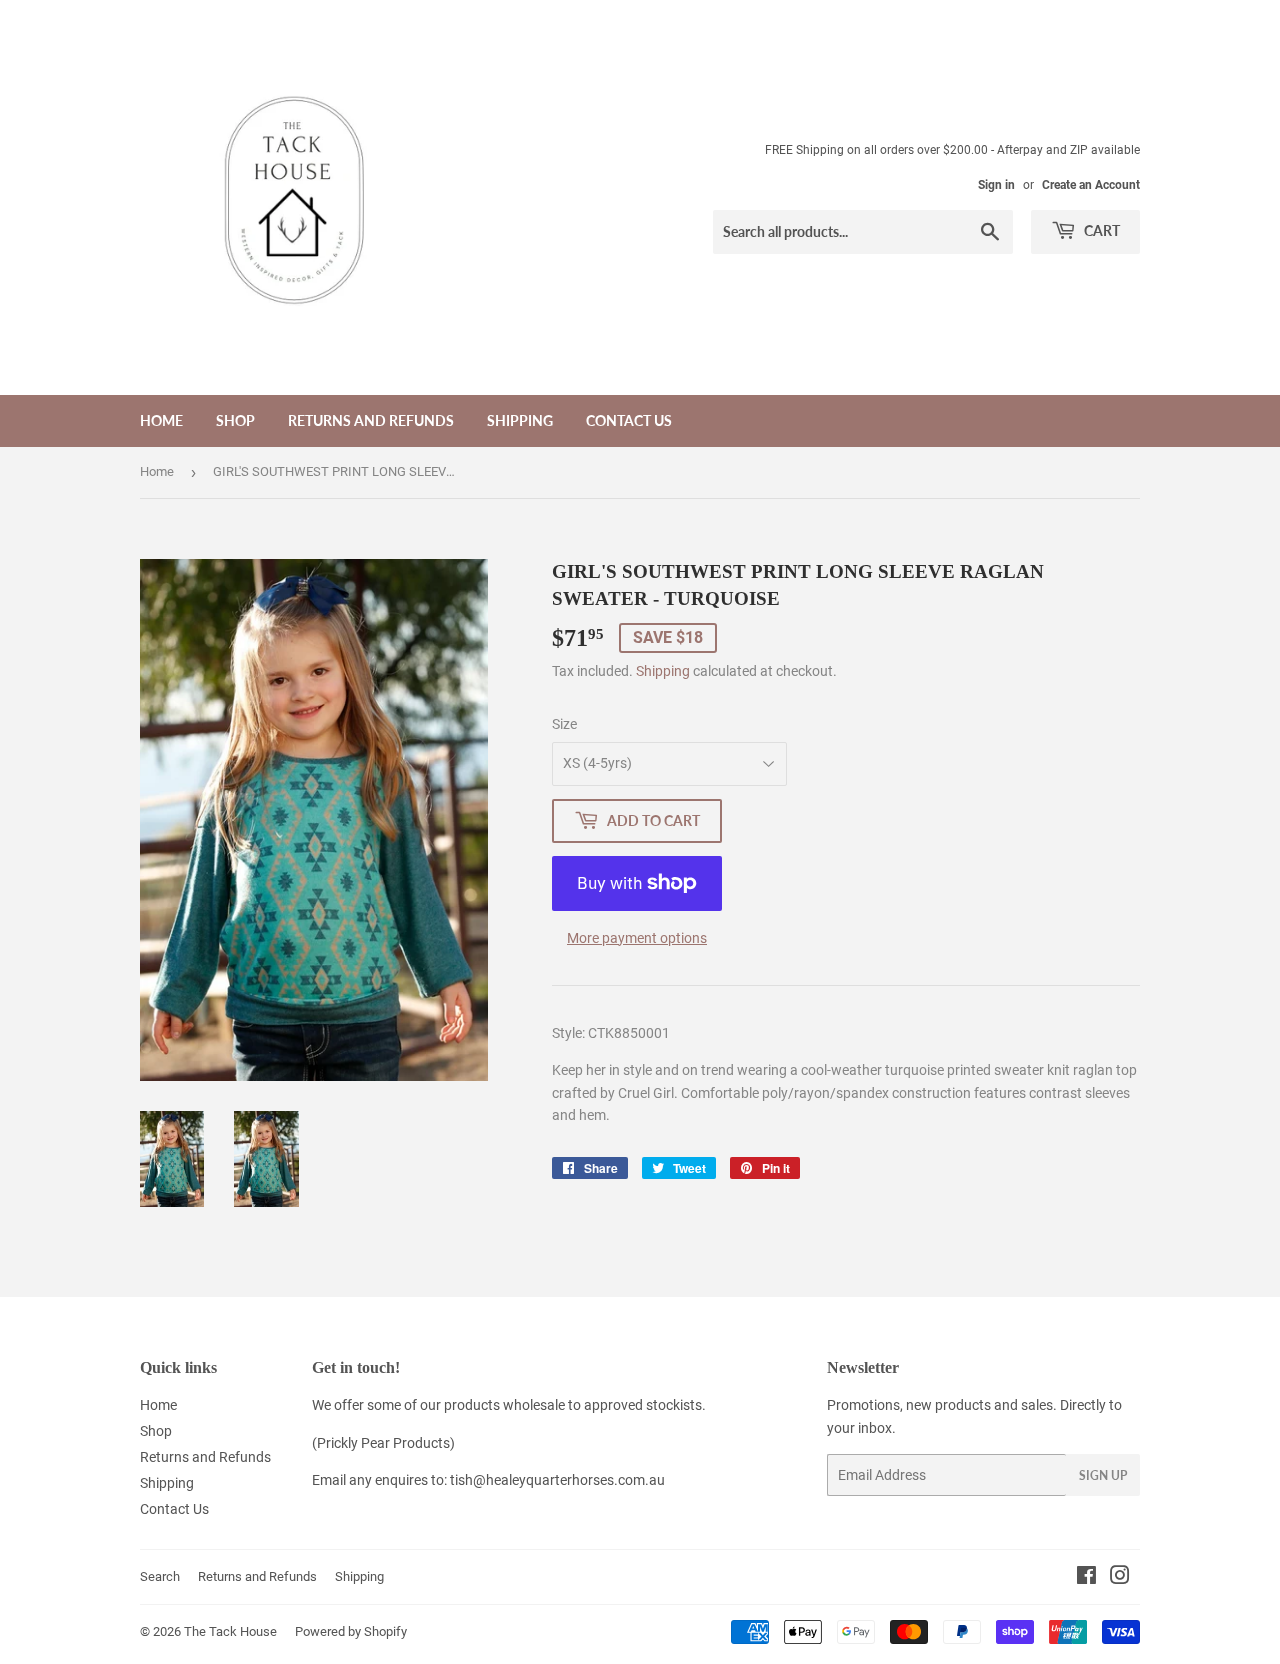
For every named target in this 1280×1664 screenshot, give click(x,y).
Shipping (520, 420)
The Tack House (230, 1631)
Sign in (996, 185)
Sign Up (1103, 1475)
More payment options (637, 938)
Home (161, 420)
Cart (1100, 230)
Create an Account (1091, 185)
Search (160, 1576)
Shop (235, 420)
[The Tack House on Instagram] (1120, 1578)
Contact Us (629, 420)
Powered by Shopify (351, 1631)
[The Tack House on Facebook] (1086, 1578)
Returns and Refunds (371, 420)
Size (564, 724)
